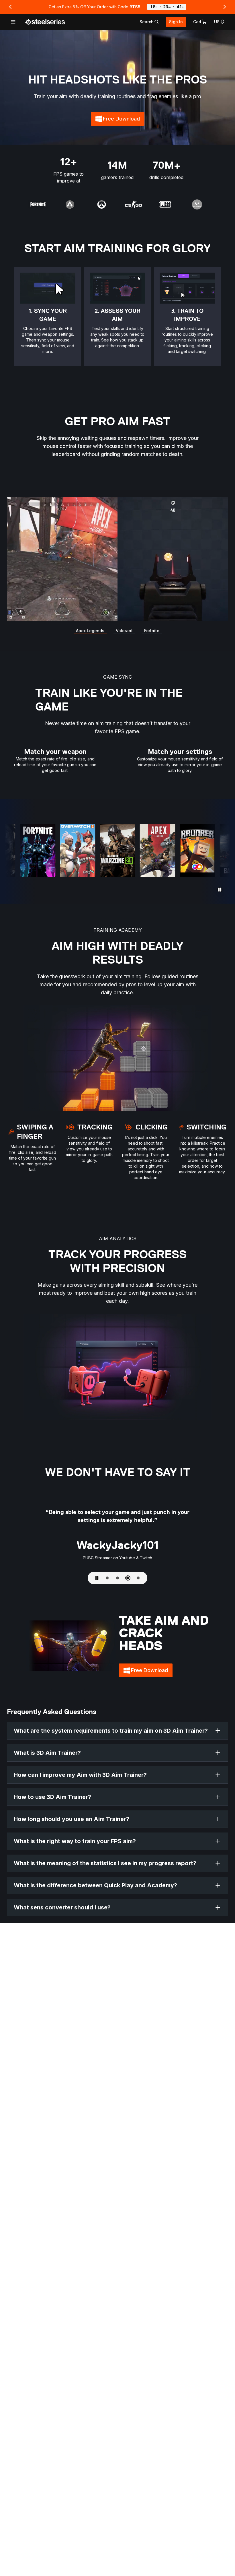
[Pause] (220, 890)
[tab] (149, 22)
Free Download (124, 121)
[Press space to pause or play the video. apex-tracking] (117, 559)
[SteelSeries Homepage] (45, 22)
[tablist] (149, 22)
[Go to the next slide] (225, 7)
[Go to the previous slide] (10, 7)
